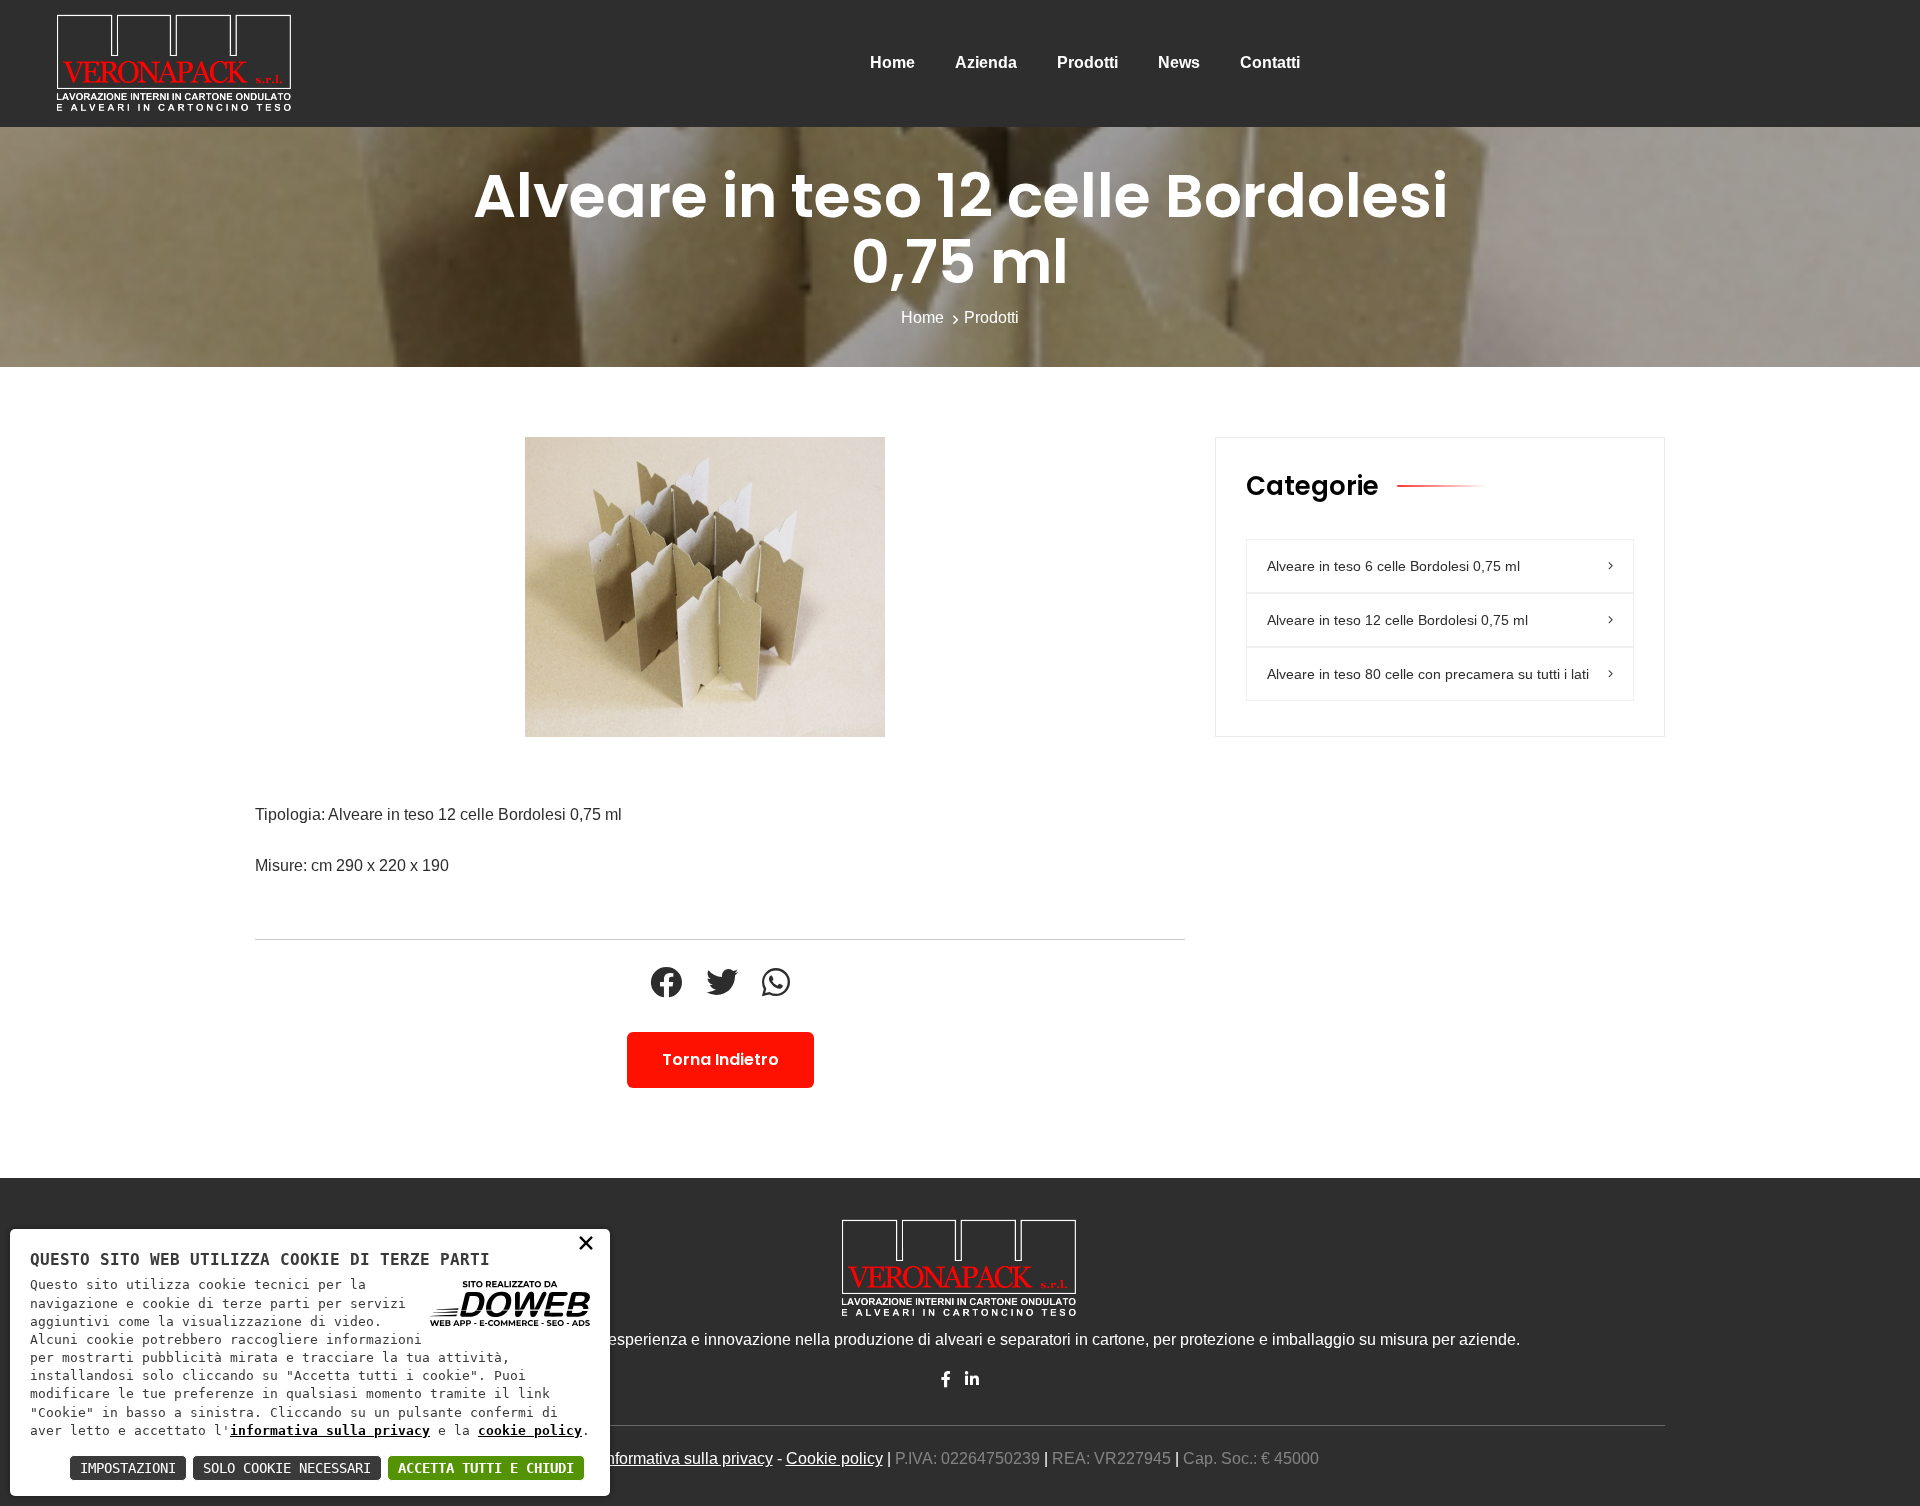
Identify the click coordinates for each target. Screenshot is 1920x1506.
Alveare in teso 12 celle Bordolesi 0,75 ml (1397, 620)
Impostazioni (128, 1468)
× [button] (586, 1242)
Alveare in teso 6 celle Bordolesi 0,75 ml (1393, 566)
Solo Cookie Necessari (287, 1468)
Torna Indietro (720, 1059)
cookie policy (530, 1430)
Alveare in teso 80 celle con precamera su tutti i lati (1428, 674)
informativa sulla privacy (330, 1430)
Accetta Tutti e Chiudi (486, 1468)
